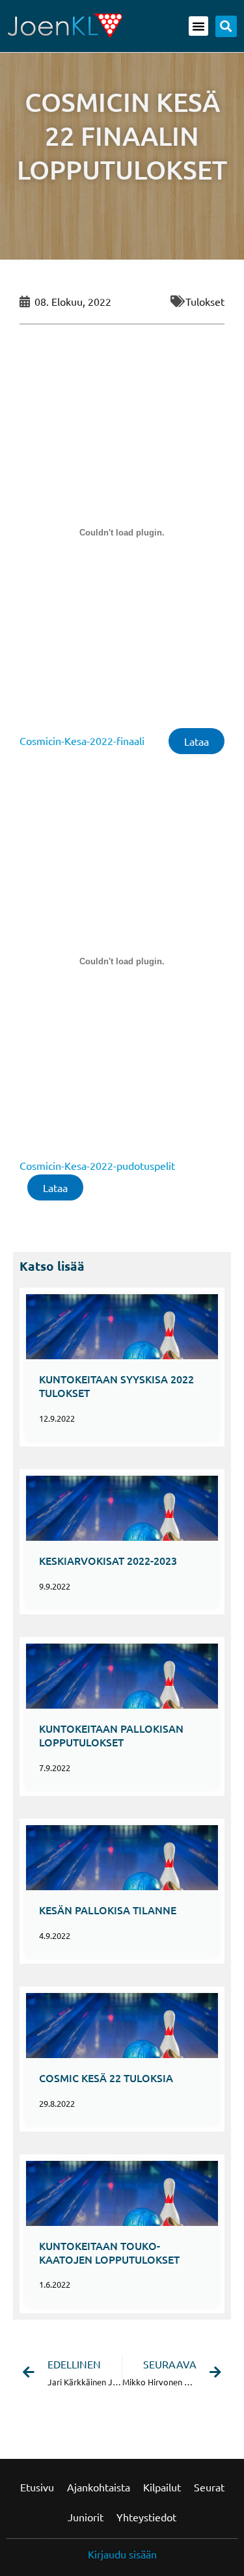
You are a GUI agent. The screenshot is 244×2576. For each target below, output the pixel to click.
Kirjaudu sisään (122, 2554)
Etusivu (37, 2487)
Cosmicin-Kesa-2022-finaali (82, 740)
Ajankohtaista (99, 2487)
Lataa (197, 741)
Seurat (209, 2487)
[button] (198, 26)
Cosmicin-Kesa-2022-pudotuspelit (97, 1165)
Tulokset (205, 301)
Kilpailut (162, 2487)
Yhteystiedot (146, 2517)
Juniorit (86, 2517)
